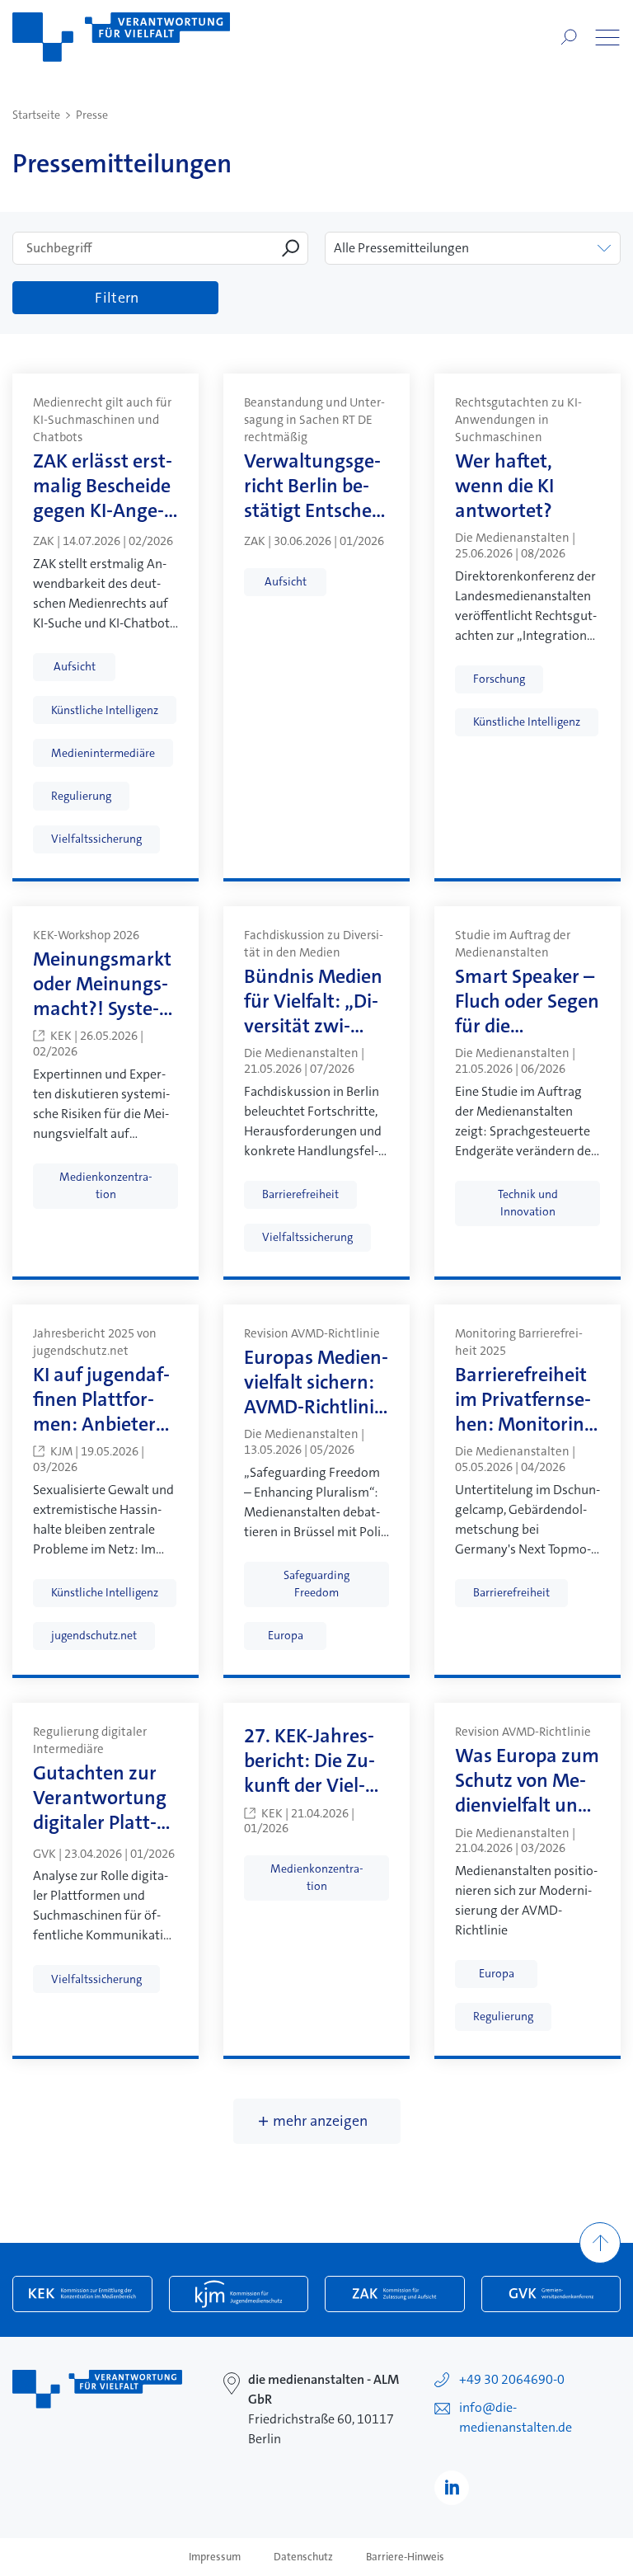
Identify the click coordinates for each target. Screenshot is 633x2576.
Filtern (117, 298)
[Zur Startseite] (121, 37)
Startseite (36, 115)
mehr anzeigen (320, 2121)
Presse (92, 115)
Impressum (215, 2557)
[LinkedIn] (452, 2488)
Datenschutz (303, 2557)
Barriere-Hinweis (405, 2557)
